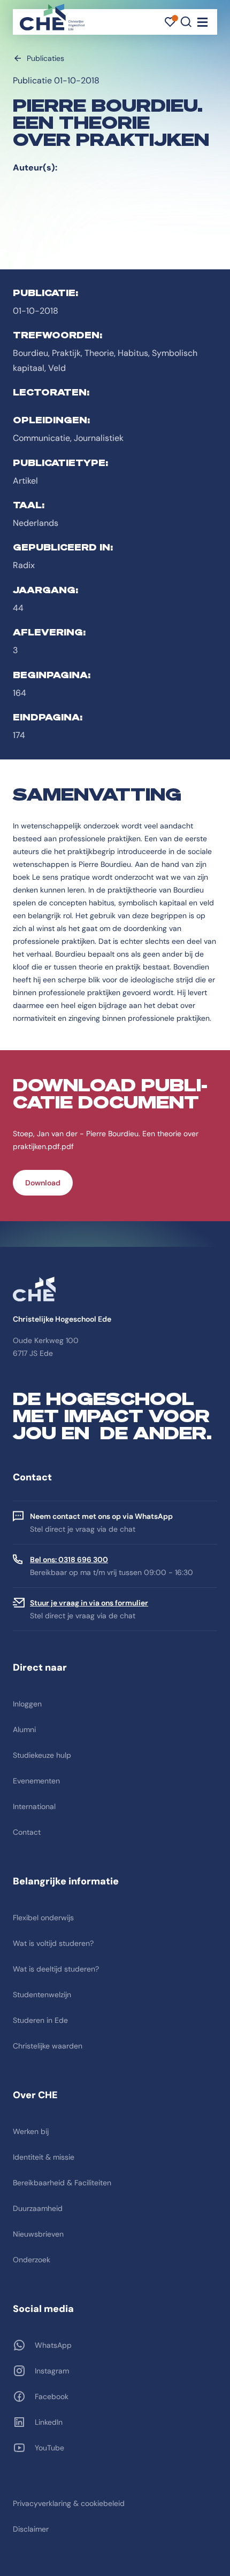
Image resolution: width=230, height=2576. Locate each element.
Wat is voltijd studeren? (53, 1943)
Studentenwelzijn (42, 1995)
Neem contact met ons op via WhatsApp (101, 1516)
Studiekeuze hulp (42, 1755)
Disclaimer (31, 2529)
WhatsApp (53, 2345)
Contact (27, 1832)
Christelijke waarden (48, 2046)
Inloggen (27, 1704)
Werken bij (31, 2131)
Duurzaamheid (38, 2208)
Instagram (52, 2371)
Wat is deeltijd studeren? (56, 1969)
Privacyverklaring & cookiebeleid (69, 2503)
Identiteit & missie (44, 2157)
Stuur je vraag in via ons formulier (89, 1603)
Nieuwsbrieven (38, 2234)
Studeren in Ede (40, 2020)
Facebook (52, 2396)
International (34, 1806)
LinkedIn (49, 2422)
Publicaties (45, 58)
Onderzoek (32, 2260)
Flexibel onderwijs (43, 1918)
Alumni (24, 1729)
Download (43, 1183)
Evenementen (36, 1781)
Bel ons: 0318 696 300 (69, 1559)
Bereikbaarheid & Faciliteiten (62, 2183)
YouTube (49, 2448)
